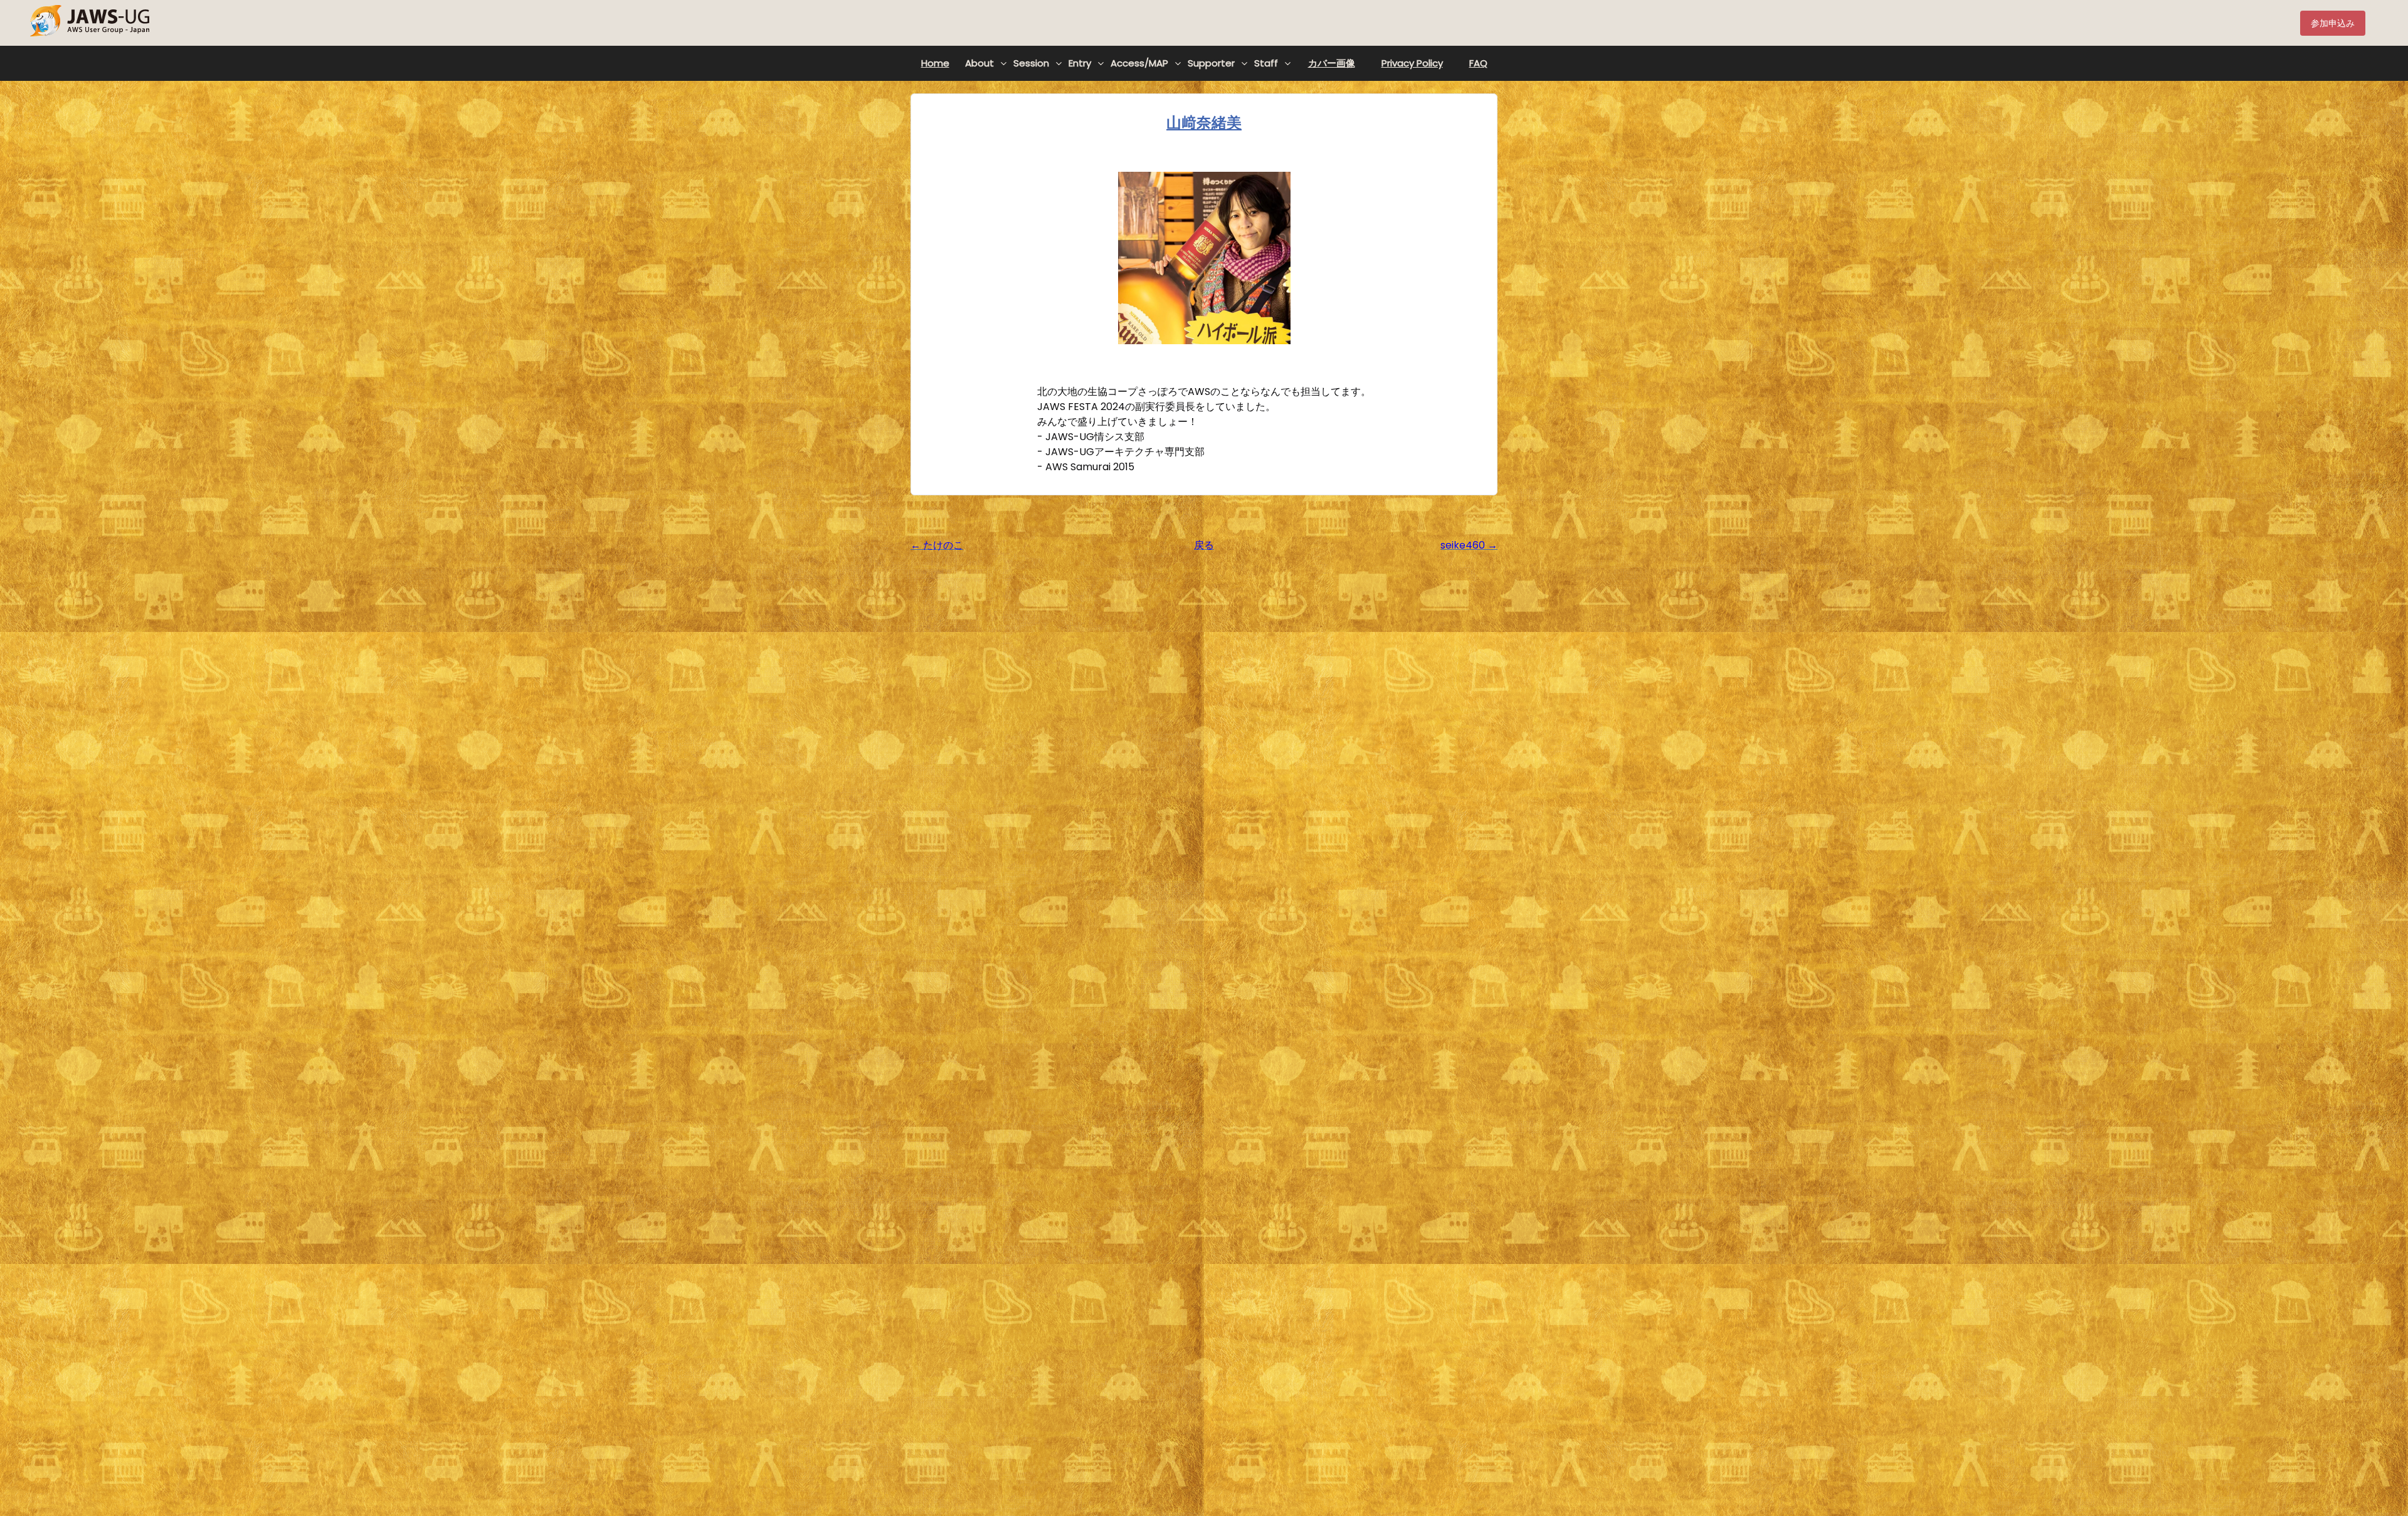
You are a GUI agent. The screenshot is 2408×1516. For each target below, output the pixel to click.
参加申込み (2333, 23)
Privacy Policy (1412, 63)
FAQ (1478, 63)
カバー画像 (1332, 63)
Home (935, 63)
